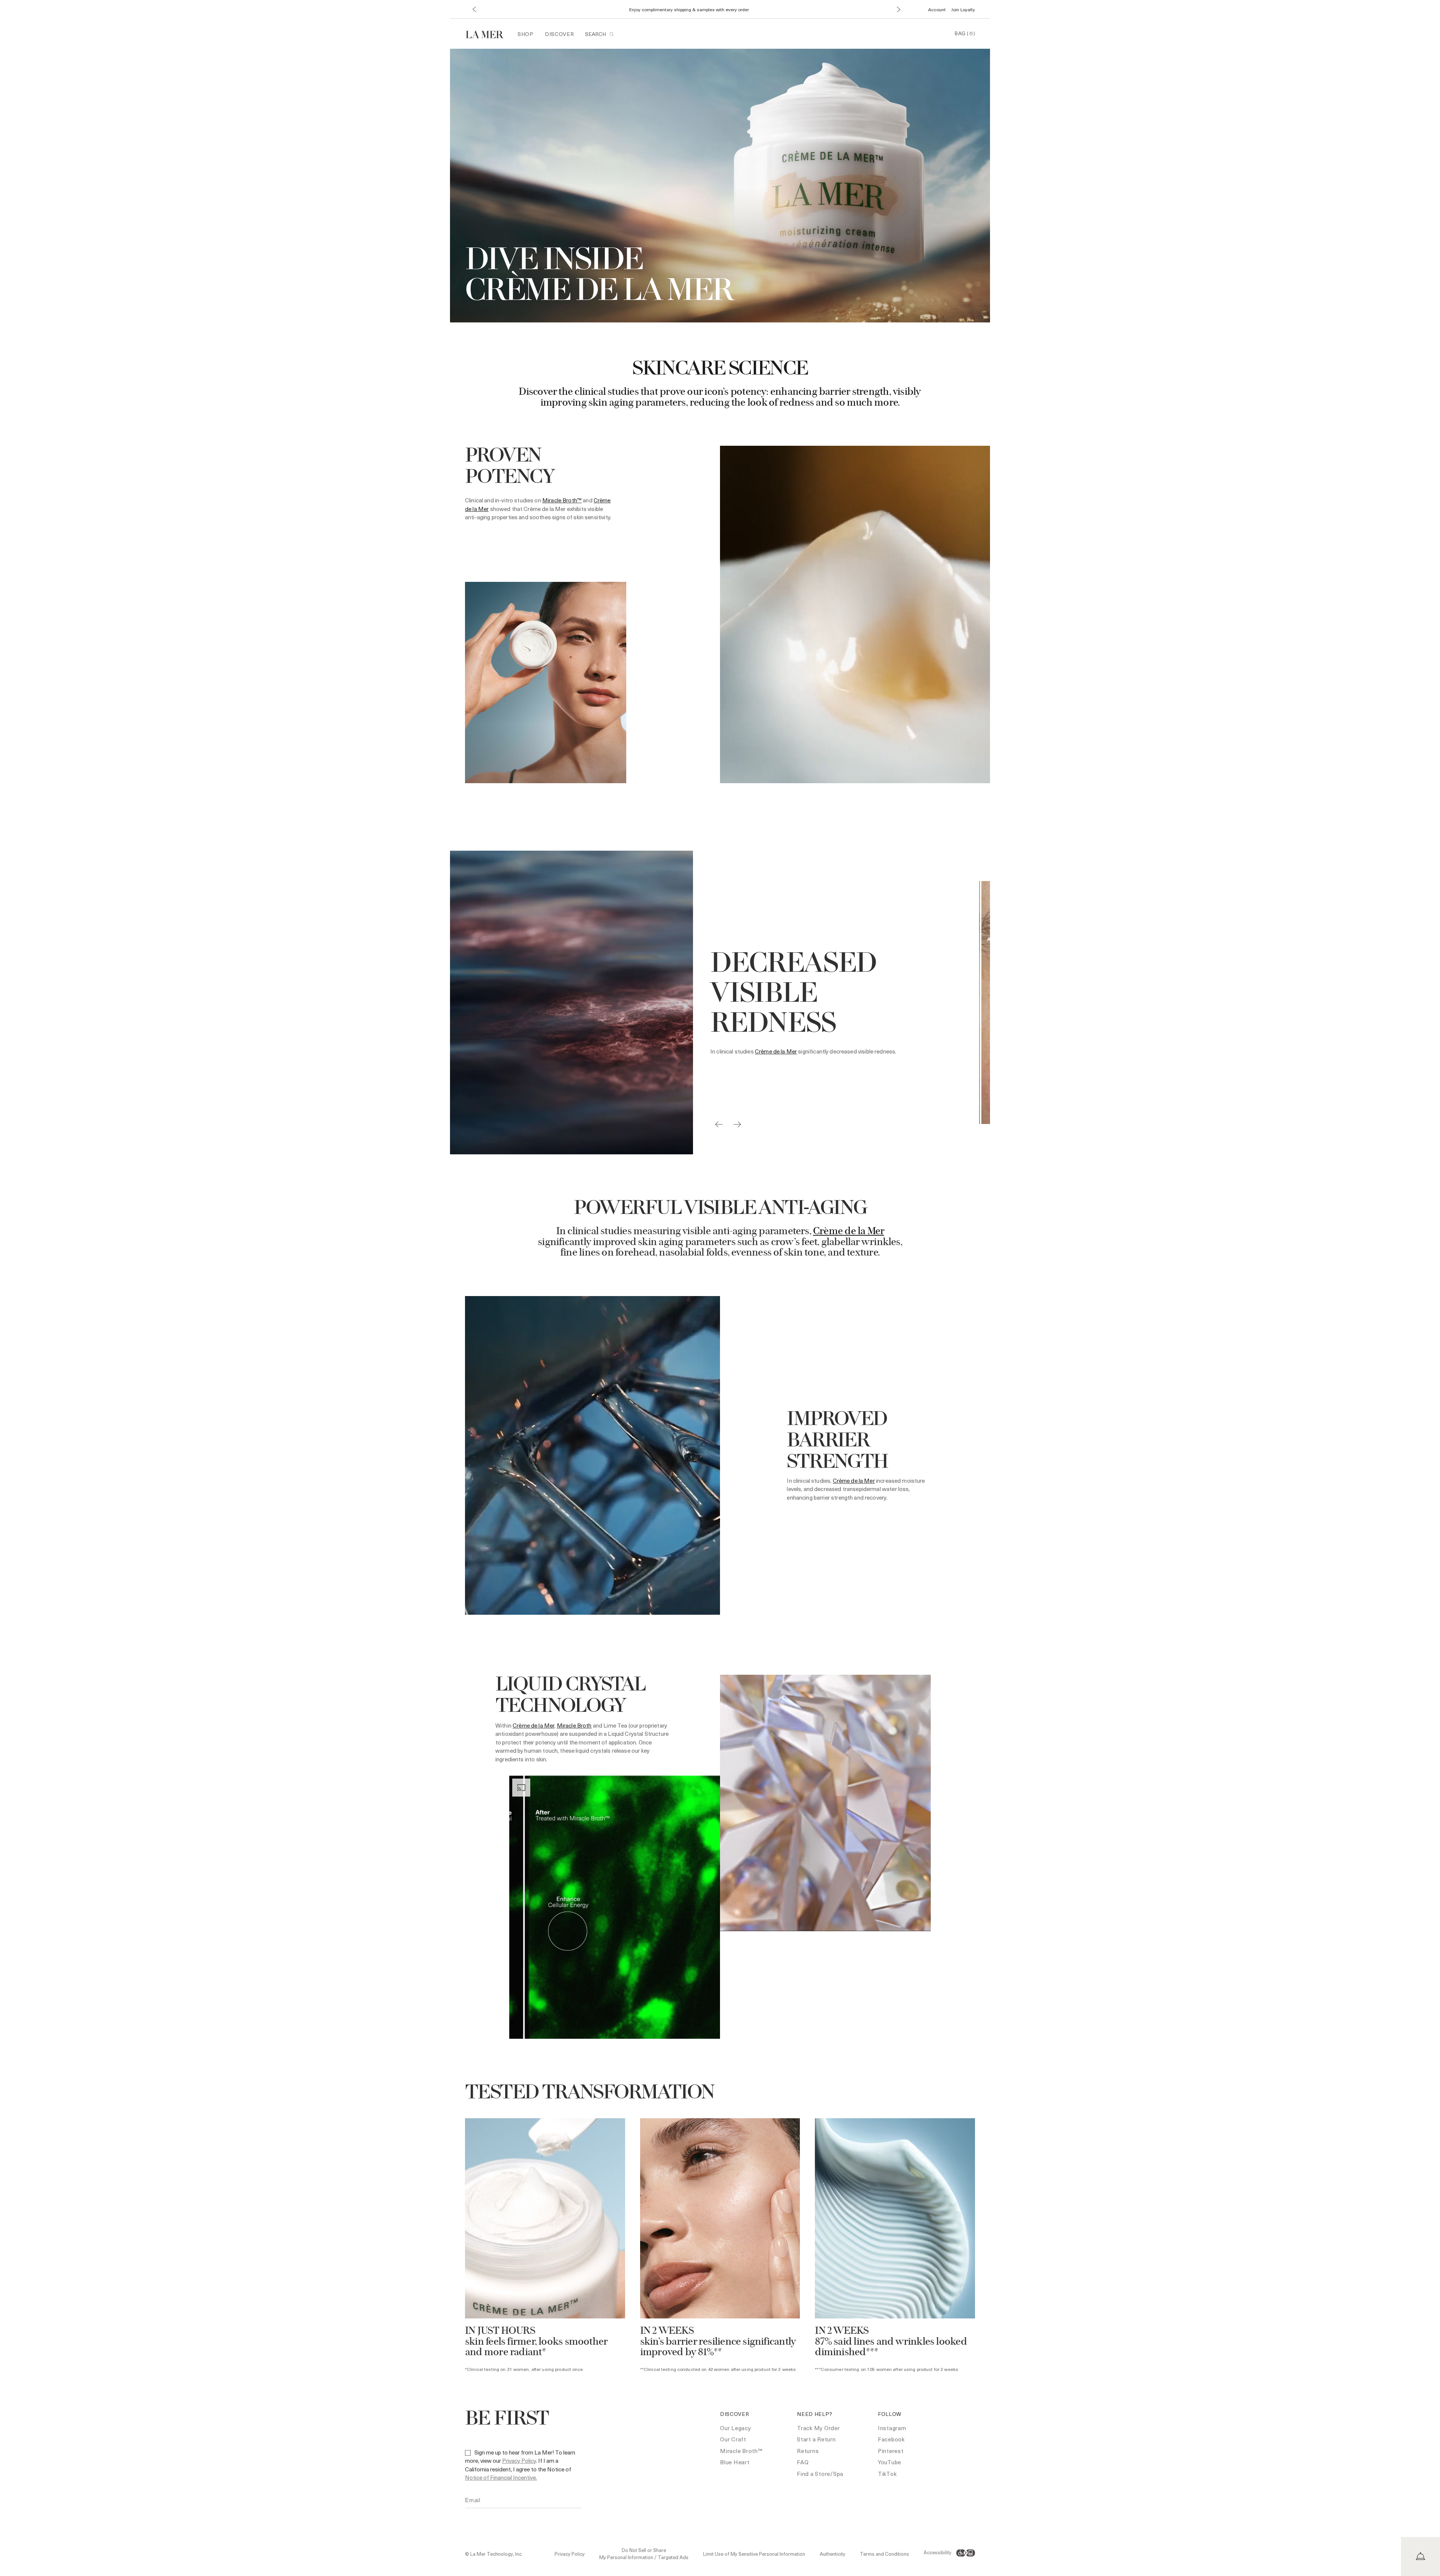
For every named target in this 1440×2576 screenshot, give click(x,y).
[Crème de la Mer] (488, 34)
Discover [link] (559, 34)
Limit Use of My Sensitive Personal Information (754, 2554)
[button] (474, 10)
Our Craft (733, 2439)
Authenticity (832, 2554)
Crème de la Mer (776, 1051)
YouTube (889, 2462)
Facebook (891, 2439)
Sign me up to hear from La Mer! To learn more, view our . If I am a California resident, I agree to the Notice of (520, 2465)
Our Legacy (736, 2428)
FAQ (803, 2462)
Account (937, 9)
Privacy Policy (519, 2461)
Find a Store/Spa (820, 2474)
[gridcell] (545, 2249)
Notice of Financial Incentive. (501, 2477)
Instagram (892, 2428)
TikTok (887, 2474)
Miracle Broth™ (562, 500)
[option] (693, 1003)
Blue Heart (735, 2462)
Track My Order (818, 2428)
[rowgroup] (720, 2249)
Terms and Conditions (884, 2554)
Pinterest (891, 2451)
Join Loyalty (963, 9)
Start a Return (816, 2439)
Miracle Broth (574, 1725)
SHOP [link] (526, 34)
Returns (808, 2451)
